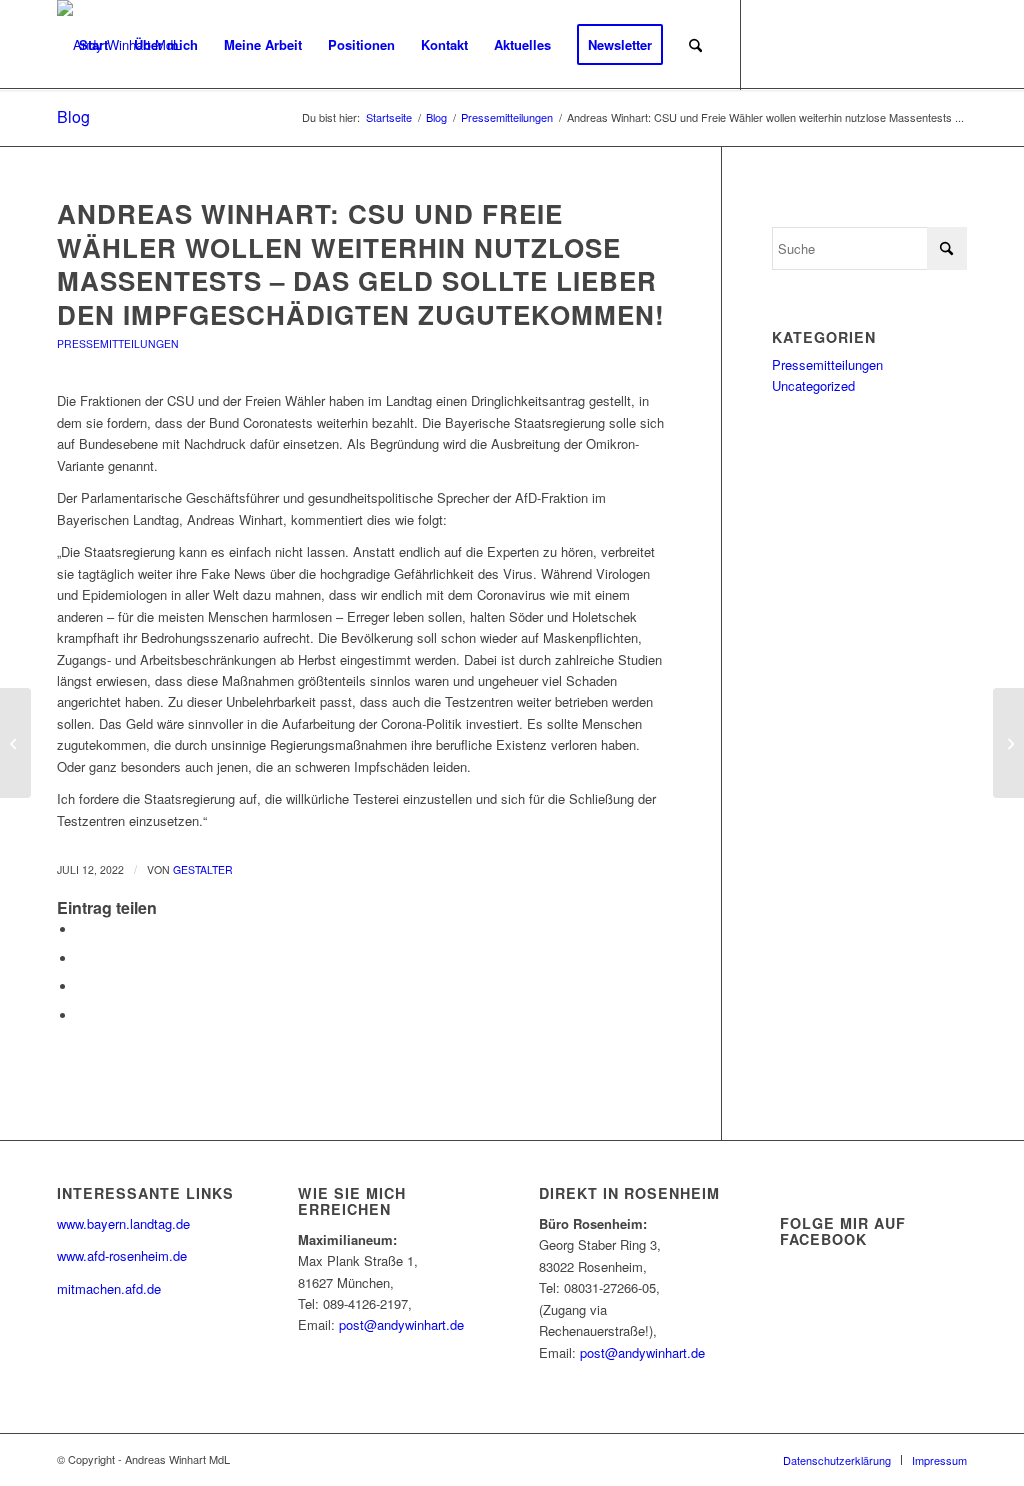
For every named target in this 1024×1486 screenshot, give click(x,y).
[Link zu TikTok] (922, 44)
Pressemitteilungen (118, 343)
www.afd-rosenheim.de (122, 1255)
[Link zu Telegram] (952, 44)
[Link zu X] (772, 44)
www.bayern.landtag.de (123, 1223)
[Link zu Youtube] (832, 44)
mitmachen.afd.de (109, 1288)
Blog (73, 116)
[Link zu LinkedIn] (862, 44)
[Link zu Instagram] (892, 44)
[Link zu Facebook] (802, 44)
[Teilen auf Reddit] (82, 1015)
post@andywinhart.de (401, 1324)
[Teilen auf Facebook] (82, 929)
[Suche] (695, 45)
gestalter (203, 869)
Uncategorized (813, 385)
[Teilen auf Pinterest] (82, 986)
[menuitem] (93, 45)
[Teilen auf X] (82, 958)
